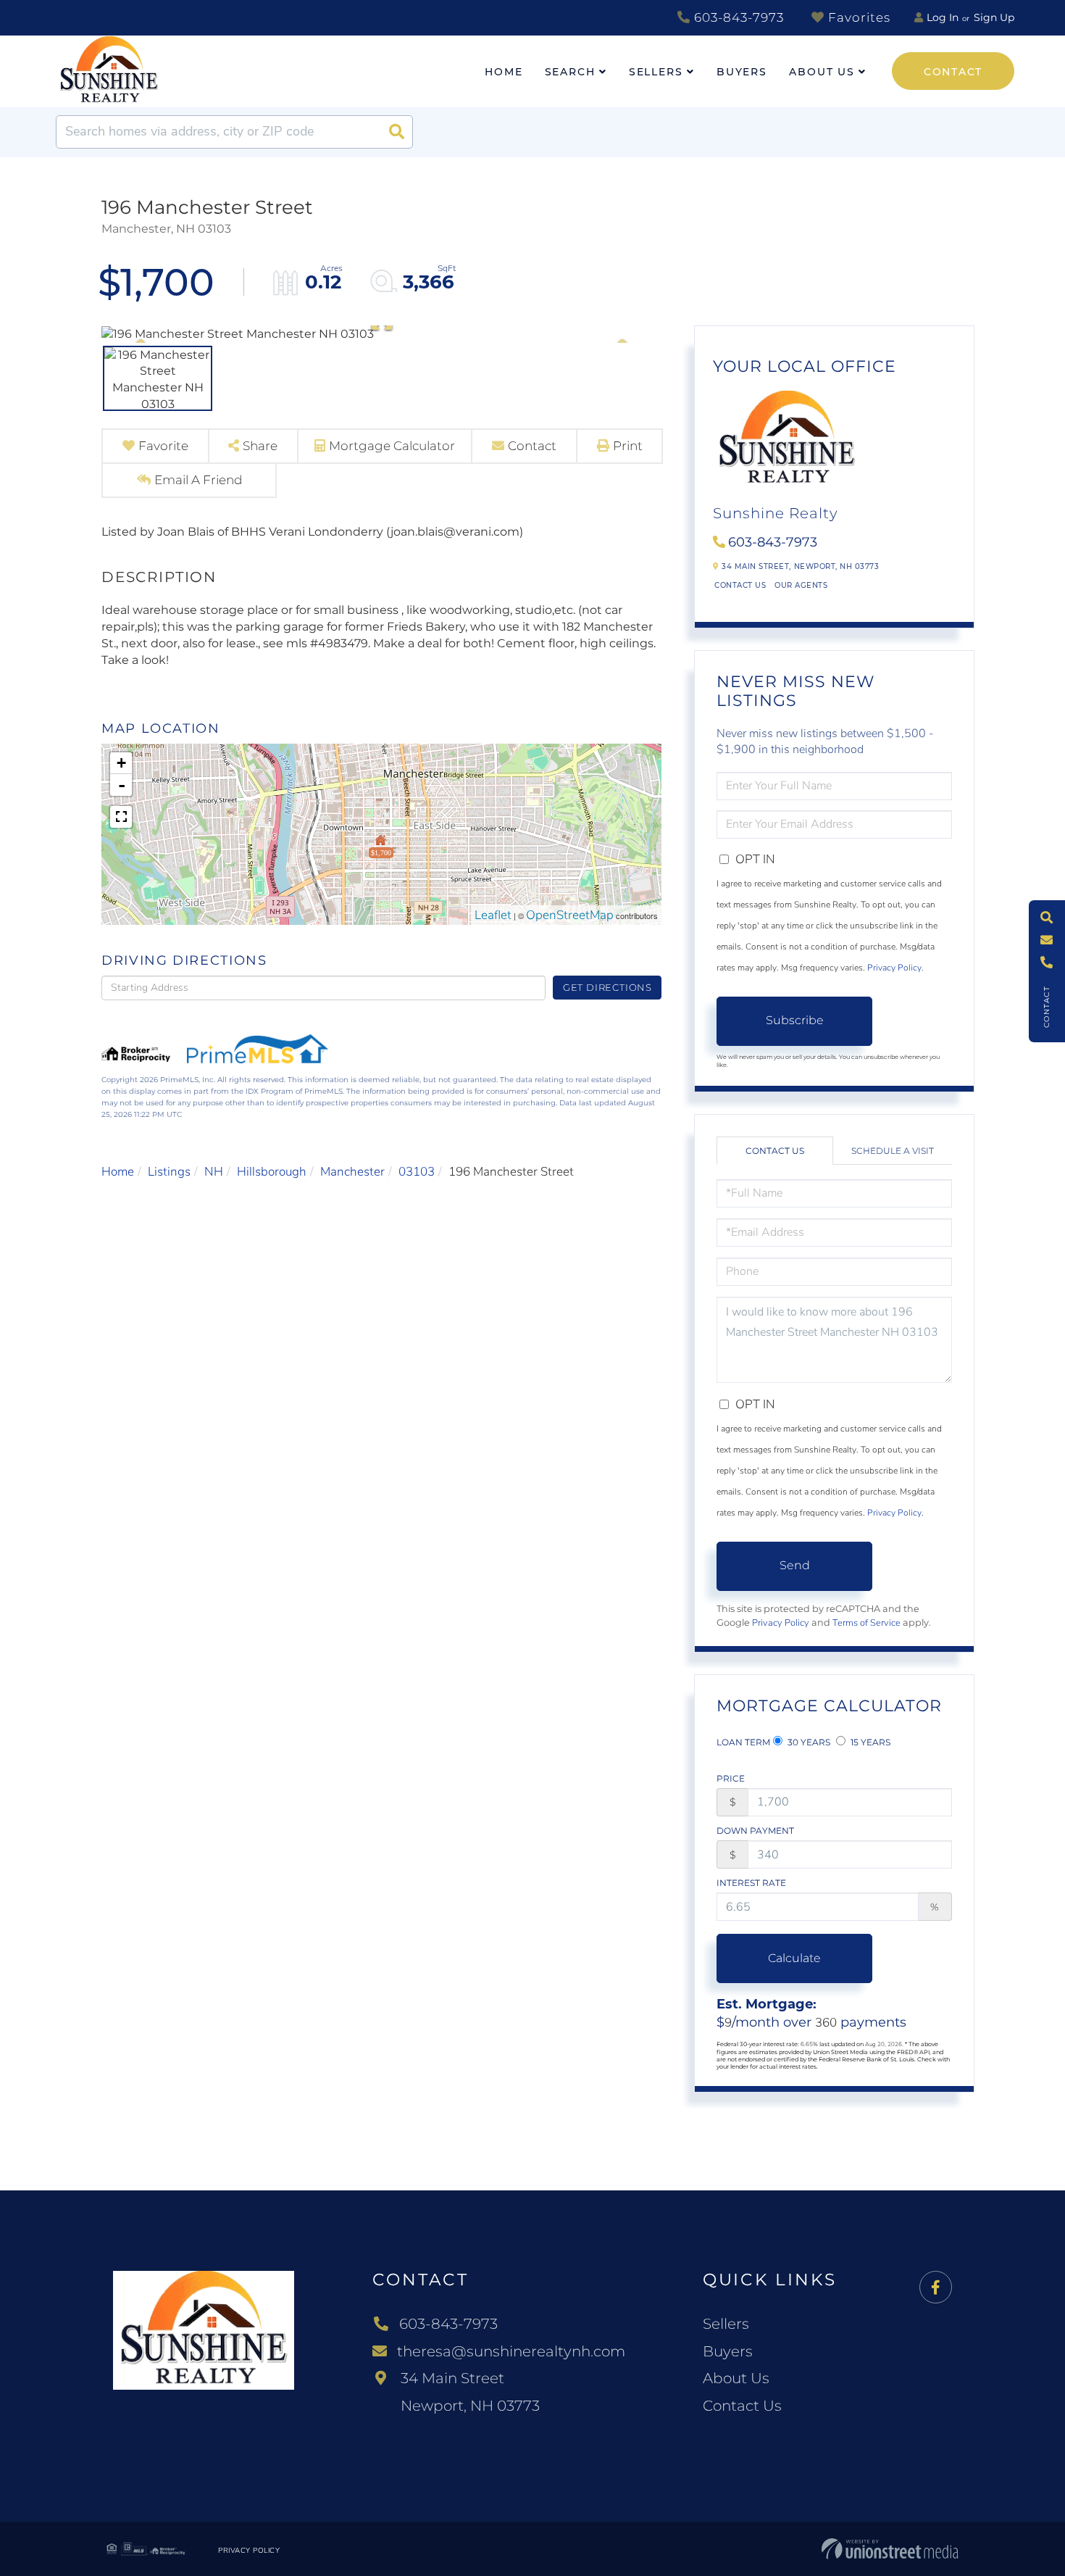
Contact (953, 72)
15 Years (869, 1742)
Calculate (794, 1958)
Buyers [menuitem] (742, 72)
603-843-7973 (737, 17)
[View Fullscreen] (121, 817)
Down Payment (755, 1831)
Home (118, 1172)
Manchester (352, 1172)
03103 (417, 1172)
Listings (169, 1172)
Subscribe (795, 1020)
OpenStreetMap (570, 915)
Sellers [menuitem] (656, 72)
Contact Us (740, 585)
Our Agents (801, 585)
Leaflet (493, 915)
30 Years (808, 1742)
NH (214, 1172)
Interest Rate (751, 1883)
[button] (396, 132)
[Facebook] (936, 2288)
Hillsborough (272, 1172)
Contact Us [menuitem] (742, 2406)
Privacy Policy (894, 968)
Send (795, 1565)
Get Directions (607, 987)
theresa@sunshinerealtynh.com (511, 2351)
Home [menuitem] (504, 72)
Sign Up (994, 17)
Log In (943, 17)
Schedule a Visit (893, 1151)
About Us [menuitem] (822, 72)
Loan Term (743, 1742)
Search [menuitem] (570, 72)
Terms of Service (866, 1623)
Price (731, 1778)
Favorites (857, 17)
